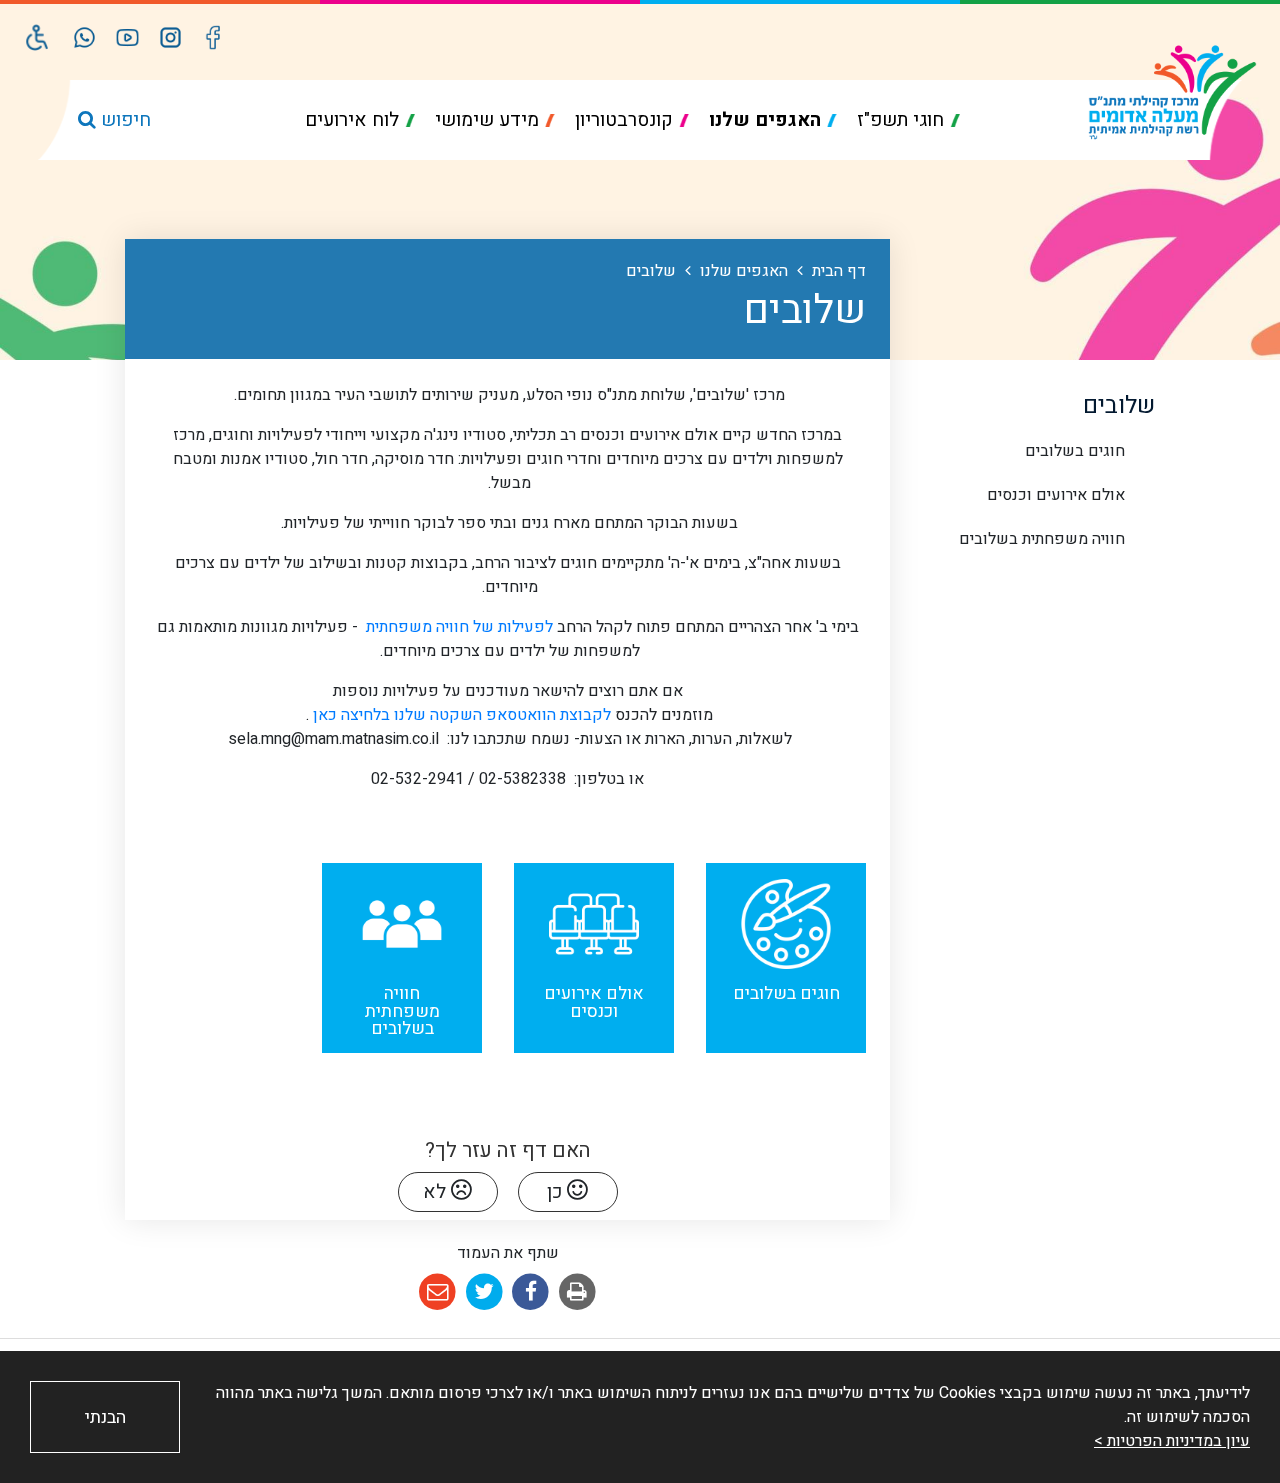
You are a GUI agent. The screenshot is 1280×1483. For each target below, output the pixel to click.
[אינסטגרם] (170, 37)
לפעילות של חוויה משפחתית (457, 627)
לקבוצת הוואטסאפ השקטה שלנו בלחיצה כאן (460, 715)
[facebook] (213, 37)
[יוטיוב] (127, 37)
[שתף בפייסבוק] (531, 1292)
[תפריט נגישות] (37, 37)
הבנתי (105, 1417)
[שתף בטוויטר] (484, 1292)
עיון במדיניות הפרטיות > (1172, 1441)
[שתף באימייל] (437, 1292)
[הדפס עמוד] (577, 1292)
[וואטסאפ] (84, 37)
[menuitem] (908, 120)
